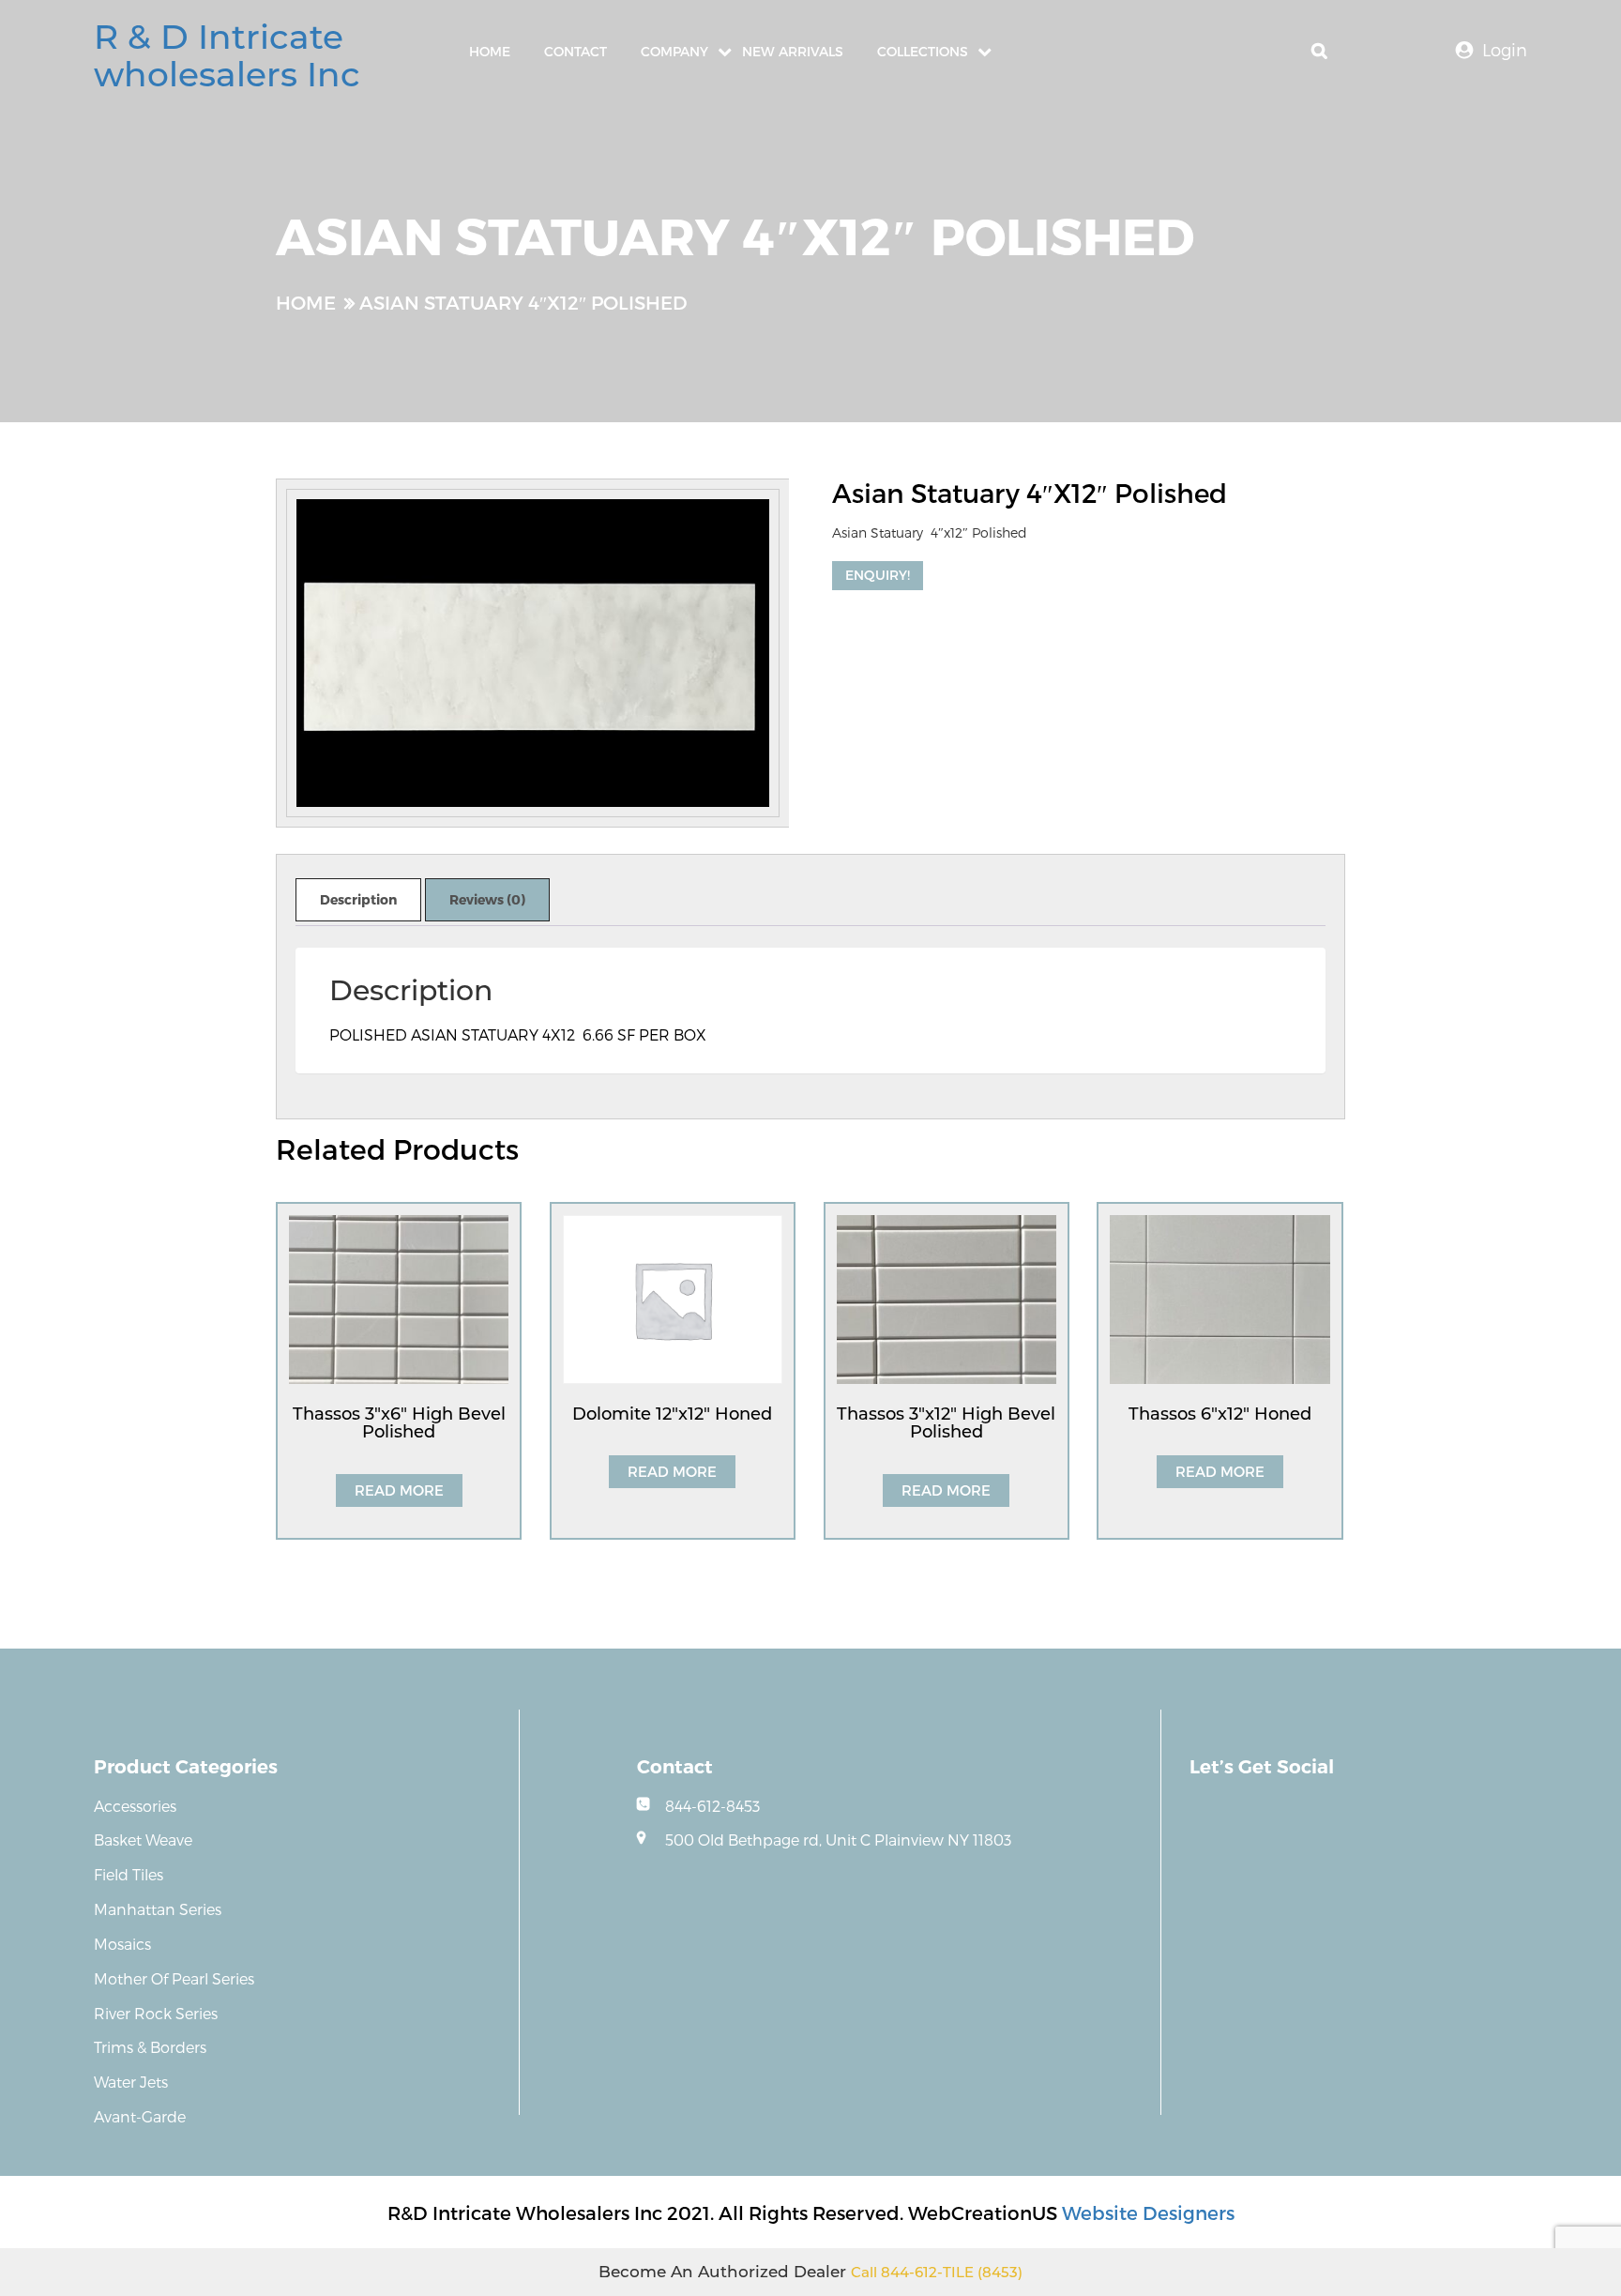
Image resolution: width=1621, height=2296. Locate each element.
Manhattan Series (158, 1909)
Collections (923, 51)
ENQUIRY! (878, 575)
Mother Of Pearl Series (174, 1978)
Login (1505, 49)
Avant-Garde (140, 2116)
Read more (399, 1490)
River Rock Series (156, 2013)
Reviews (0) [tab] (487, 899)
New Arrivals (793, 51)
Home (490, 51)
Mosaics (122, 1944)
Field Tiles (129, 1874)
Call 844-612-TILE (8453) (937, 2272)
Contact (576, 51)
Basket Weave (143, 1840)
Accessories (135, 1806)
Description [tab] (358, 899)
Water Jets (131, 2082)
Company (674, 51)
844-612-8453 (712, 1806)
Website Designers (1148, 2212)
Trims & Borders (150, 2047)
